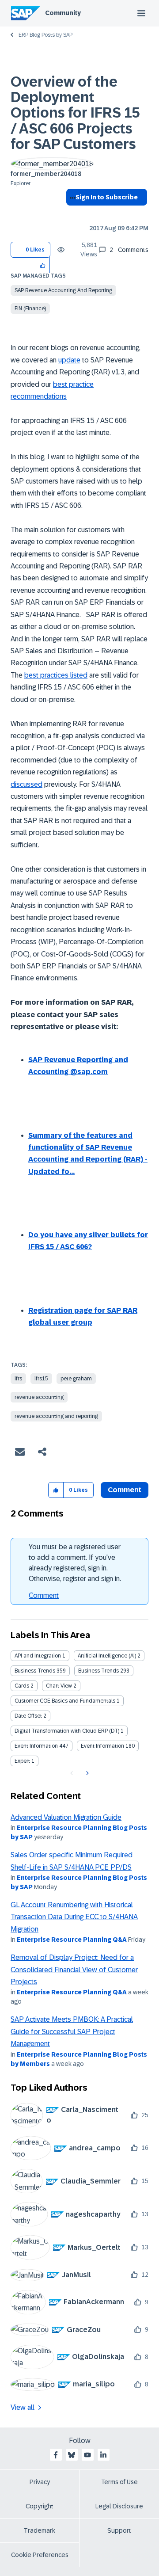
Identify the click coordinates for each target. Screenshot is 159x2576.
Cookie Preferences (40, 2555)
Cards (22, 1686)
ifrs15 (41, 1379)
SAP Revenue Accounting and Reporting (63, 290)
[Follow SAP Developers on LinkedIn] (103, 2455)
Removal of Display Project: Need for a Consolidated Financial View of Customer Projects (74, 1970)
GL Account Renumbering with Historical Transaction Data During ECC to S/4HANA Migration (74, 1917)
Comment (44, 1595)
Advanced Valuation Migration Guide (66, 1817)
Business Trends (35, 1671)
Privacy (40, 2482)
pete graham (76, 1379)
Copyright (40, 2506)
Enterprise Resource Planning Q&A (72, 1940)
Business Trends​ (98, 1671)
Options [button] (71, 213)
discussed (26, 784)
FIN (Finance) (30, 309)
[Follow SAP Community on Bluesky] (72, 2455)
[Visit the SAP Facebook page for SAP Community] (56, 2455)
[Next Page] (86, 1773)
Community (63, 13)
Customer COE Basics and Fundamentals (65, 1701)
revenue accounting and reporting (56, 1416)
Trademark (40, 2530)
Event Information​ (102, 1746)
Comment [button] (125, 1490)
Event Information (36, 1746)
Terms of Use (119, 2482)
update (69, 360)
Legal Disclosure (119, 2506)
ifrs (18, 1379)
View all (23, 2407)
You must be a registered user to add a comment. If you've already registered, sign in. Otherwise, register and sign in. (75, 1563)
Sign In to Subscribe (107, 197)
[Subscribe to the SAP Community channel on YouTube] (87, 2455)
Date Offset (28, 1716)
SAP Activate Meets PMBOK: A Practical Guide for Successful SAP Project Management (72, 2031)
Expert (22, 1761)
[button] (43, 265)
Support (119, 2530)
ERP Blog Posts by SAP (45, 35)
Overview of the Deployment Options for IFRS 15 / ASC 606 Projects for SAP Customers (75, 113)
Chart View (59, 1686)
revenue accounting (39, 1397)
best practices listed (56, 675)
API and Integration (38, 1656)
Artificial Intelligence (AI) (107, 1656)
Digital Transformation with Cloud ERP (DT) (67, 1731)
